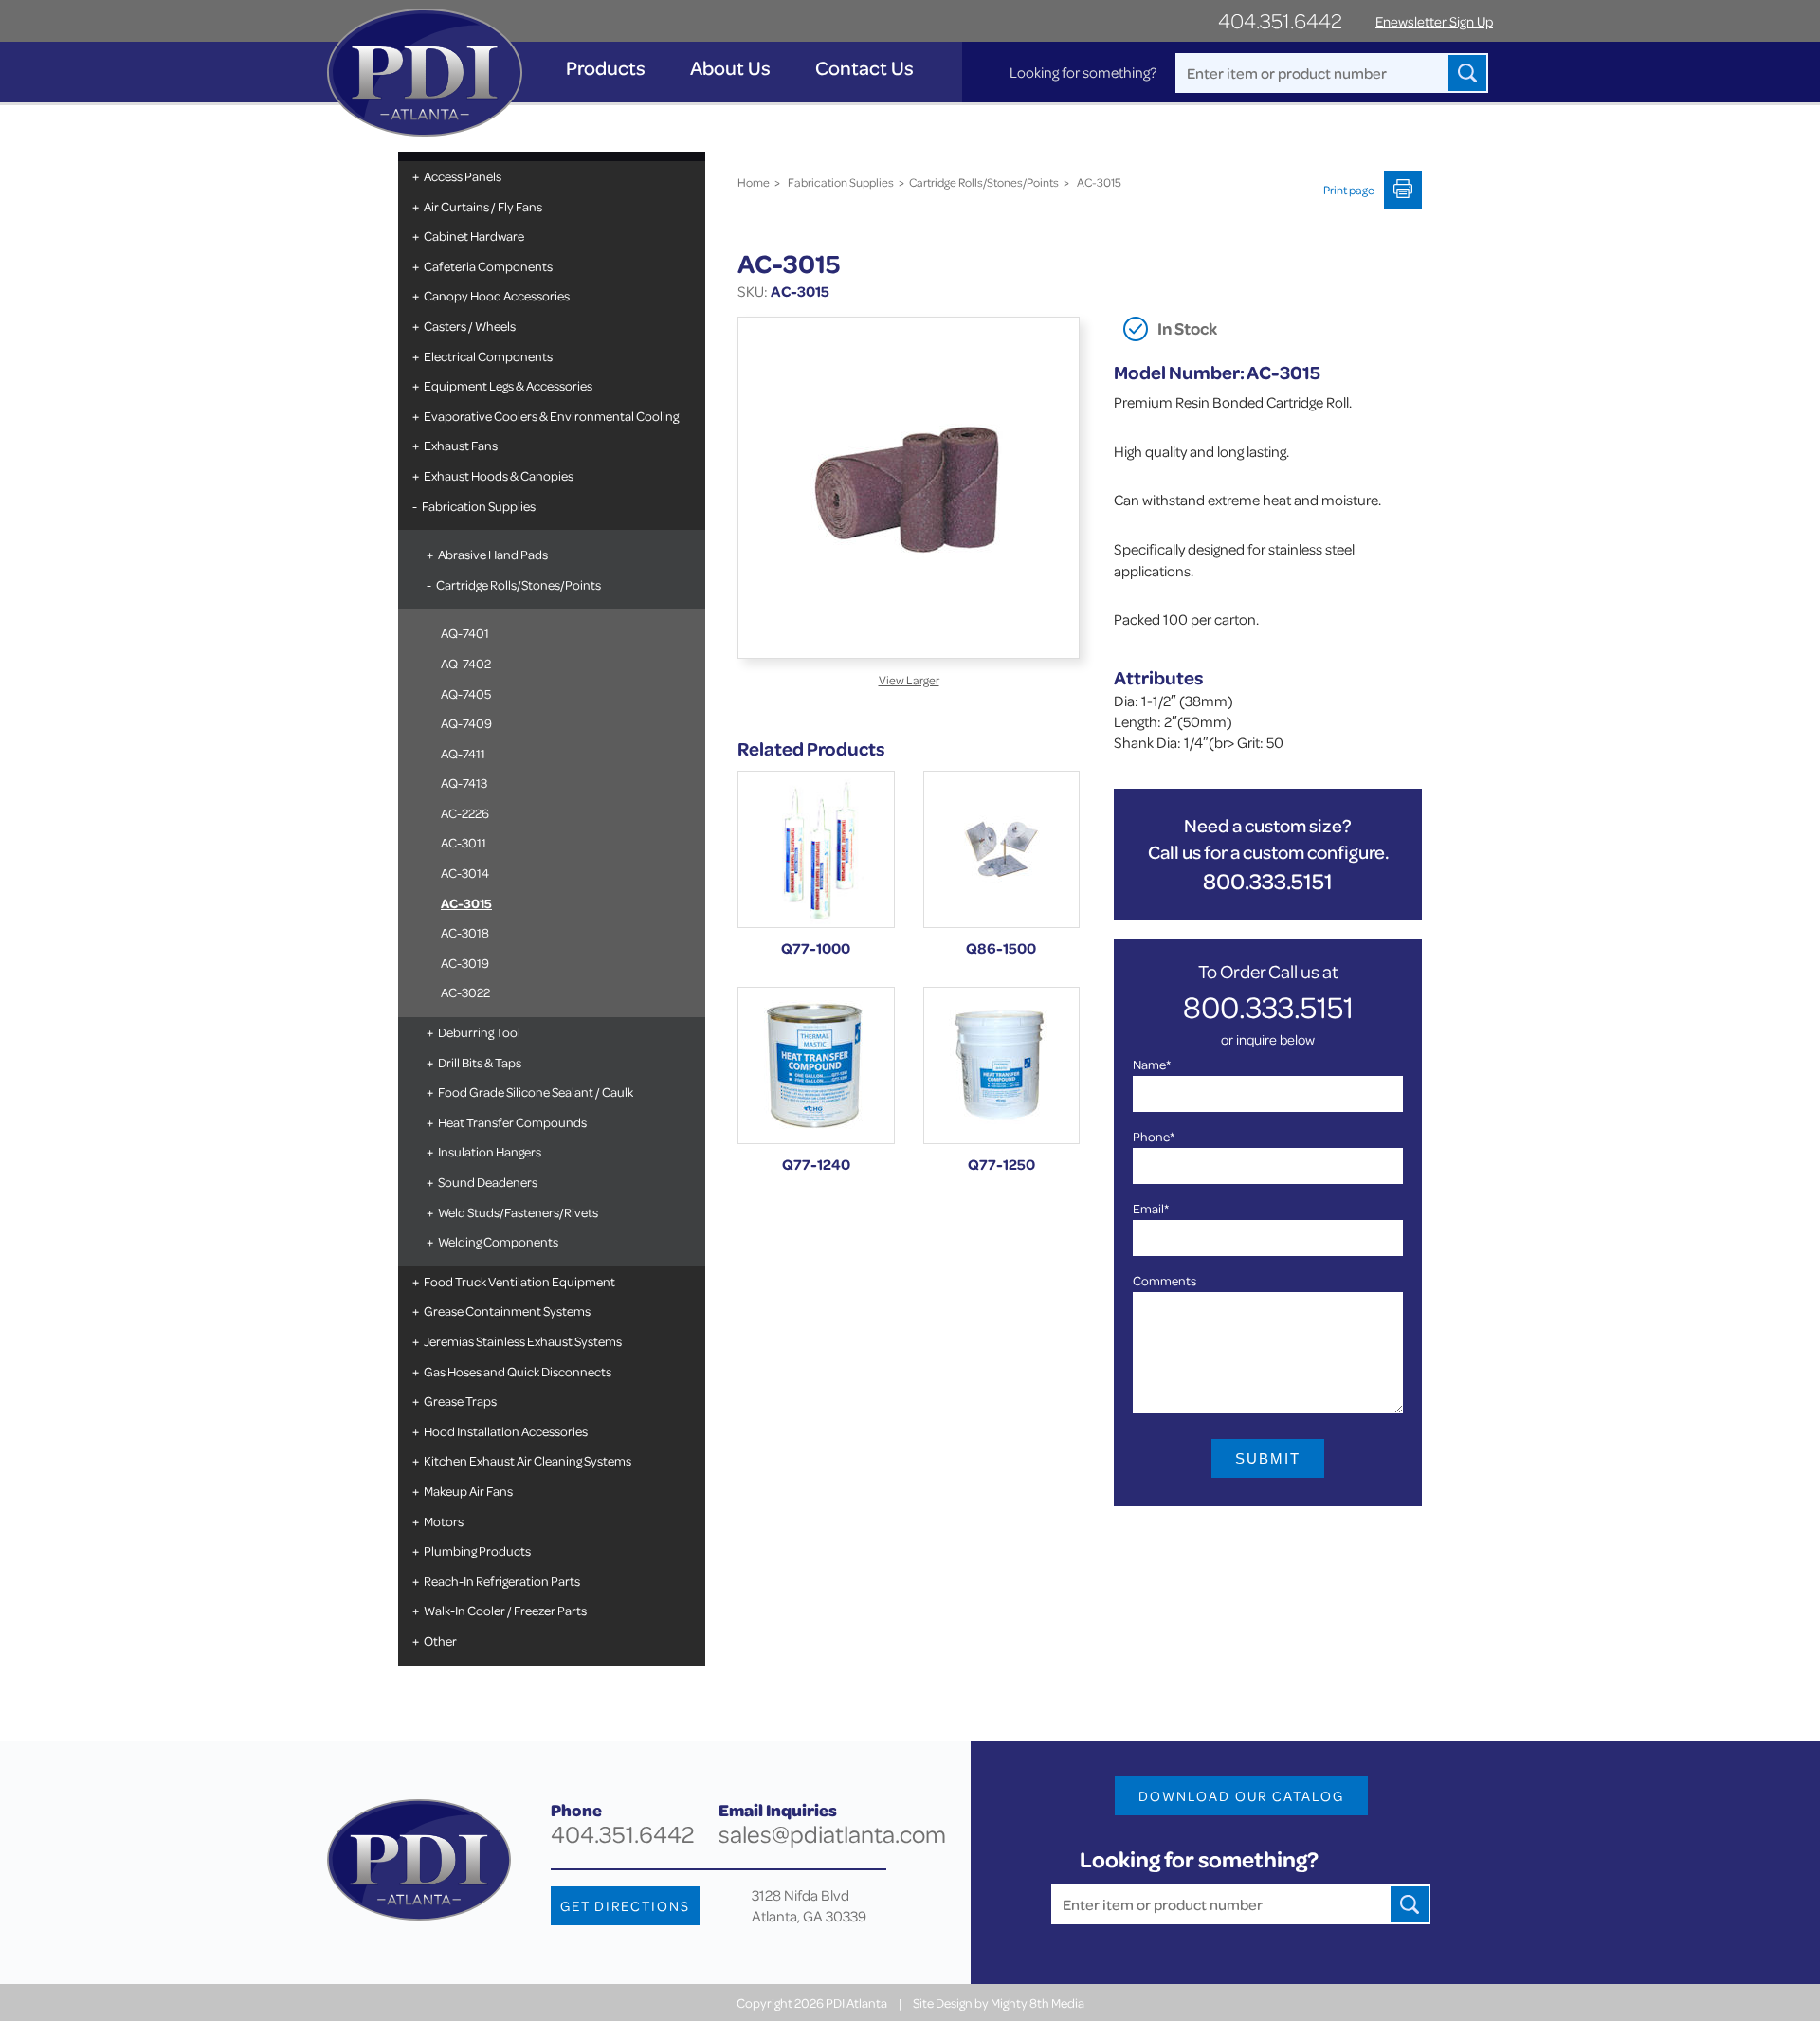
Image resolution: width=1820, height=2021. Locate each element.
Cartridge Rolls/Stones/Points (519, 584)
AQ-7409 (466, 723)
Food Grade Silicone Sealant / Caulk (536, 1092)
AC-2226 (465, 813)
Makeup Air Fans (468, 1491)
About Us (730, 68)
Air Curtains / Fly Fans (483, 206)
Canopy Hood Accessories (497, 295)
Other (440, 1640)
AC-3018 (465, 932)
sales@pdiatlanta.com (832, 1834)
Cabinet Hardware (474, 236)
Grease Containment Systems (507, 1311)
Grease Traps (460, 1401)
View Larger (909, 680)
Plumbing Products (477, 1550)
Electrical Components (488, 356)
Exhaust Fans (461, 445)
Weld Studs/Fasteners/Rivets (518, 1212)
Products (606, 68)
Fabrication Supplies (479, 506)
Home (754, 182)
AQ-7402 (466, 663)
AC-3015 (466, 903)
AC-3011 (464, 842)
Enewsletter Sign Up (1434, 21)
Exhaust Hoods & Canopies (499, 475)
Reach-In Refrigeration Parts (502, 1581)
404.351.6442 (1280, 20)
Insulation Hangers (490, 1151)
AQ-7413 (464, 783)
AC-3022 (465, 992)
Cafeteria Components (488, 266)
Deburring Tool (479, 1032)
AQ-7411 (463, 753)
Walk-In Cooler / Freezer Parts (505, 1610)
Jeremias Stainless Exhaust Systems (523, 1341)
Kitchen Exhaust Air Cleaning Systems (528, 1460)
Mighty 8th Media (1037, 2003)
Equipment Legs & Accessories (508, 385)
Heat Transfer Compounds (512, 1122)
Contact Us (864, 68)
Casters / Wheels (470, 326)
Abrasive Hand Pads (493, 554)
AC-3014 (465, 873)
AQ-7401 (465, 633)
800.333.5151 (1268, 881)
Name (1152, 1064)
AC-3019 (465, 963)
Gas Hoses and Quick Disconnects (518, 1371)
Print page (1349, 190)
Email (1151, 1208)
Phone (1154, 1136)
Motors (444, 1521)
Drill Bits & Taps (480, 1062)
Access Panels (463, 176)
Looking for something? (1083, 72)
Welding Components (498, 1241)
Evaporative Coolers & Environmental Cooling (551, 416)
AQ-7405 (466, 693)
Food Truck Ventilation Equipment (519, 1281)
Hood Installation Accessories (506, 1431)
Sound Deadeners (488, 1182)
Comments (1165, 1280)
